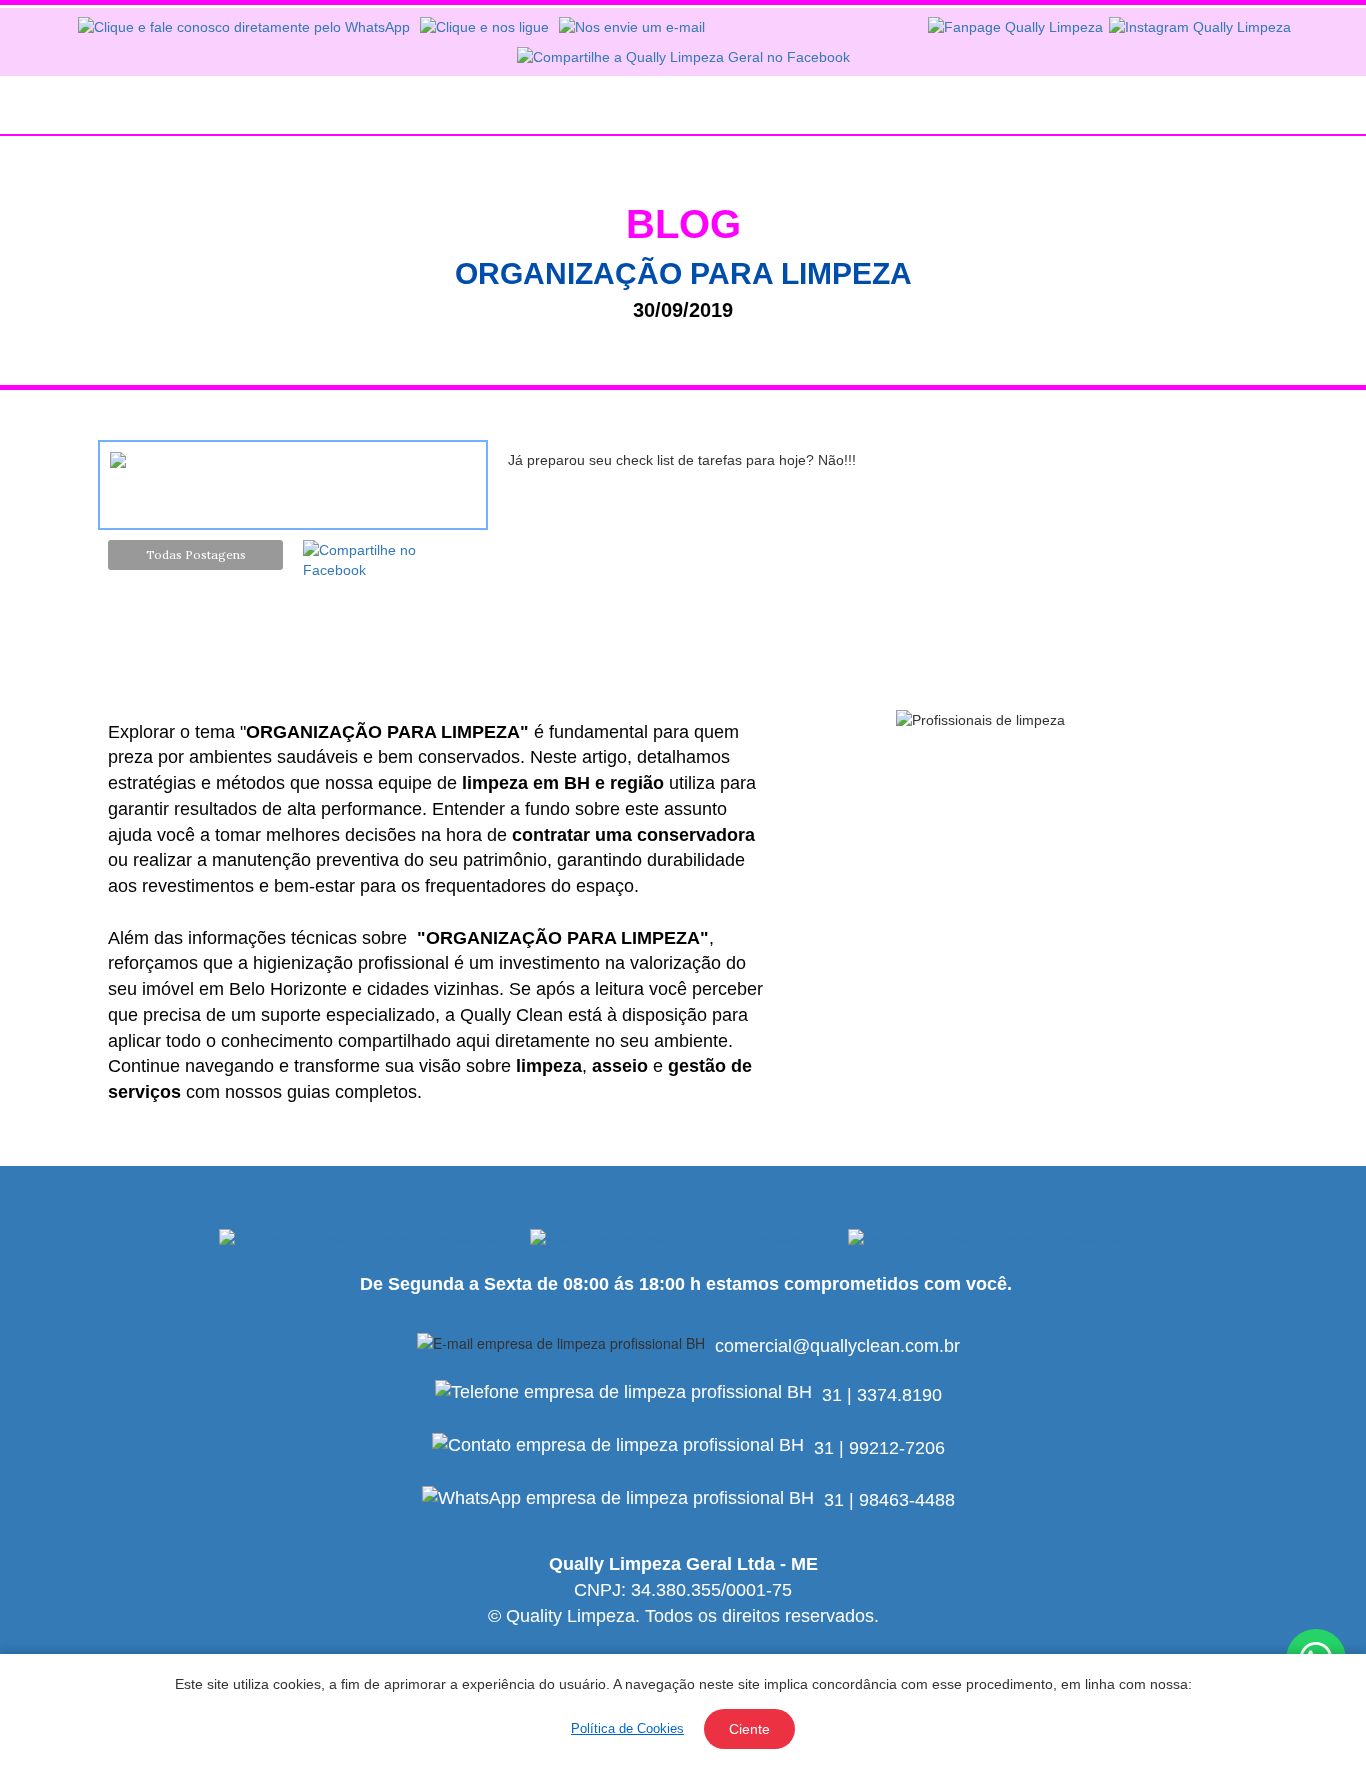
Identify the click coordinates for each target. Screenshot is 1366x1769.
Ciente (749, 1729)
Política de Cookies (627, 1728)
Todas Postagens (196, 554)
